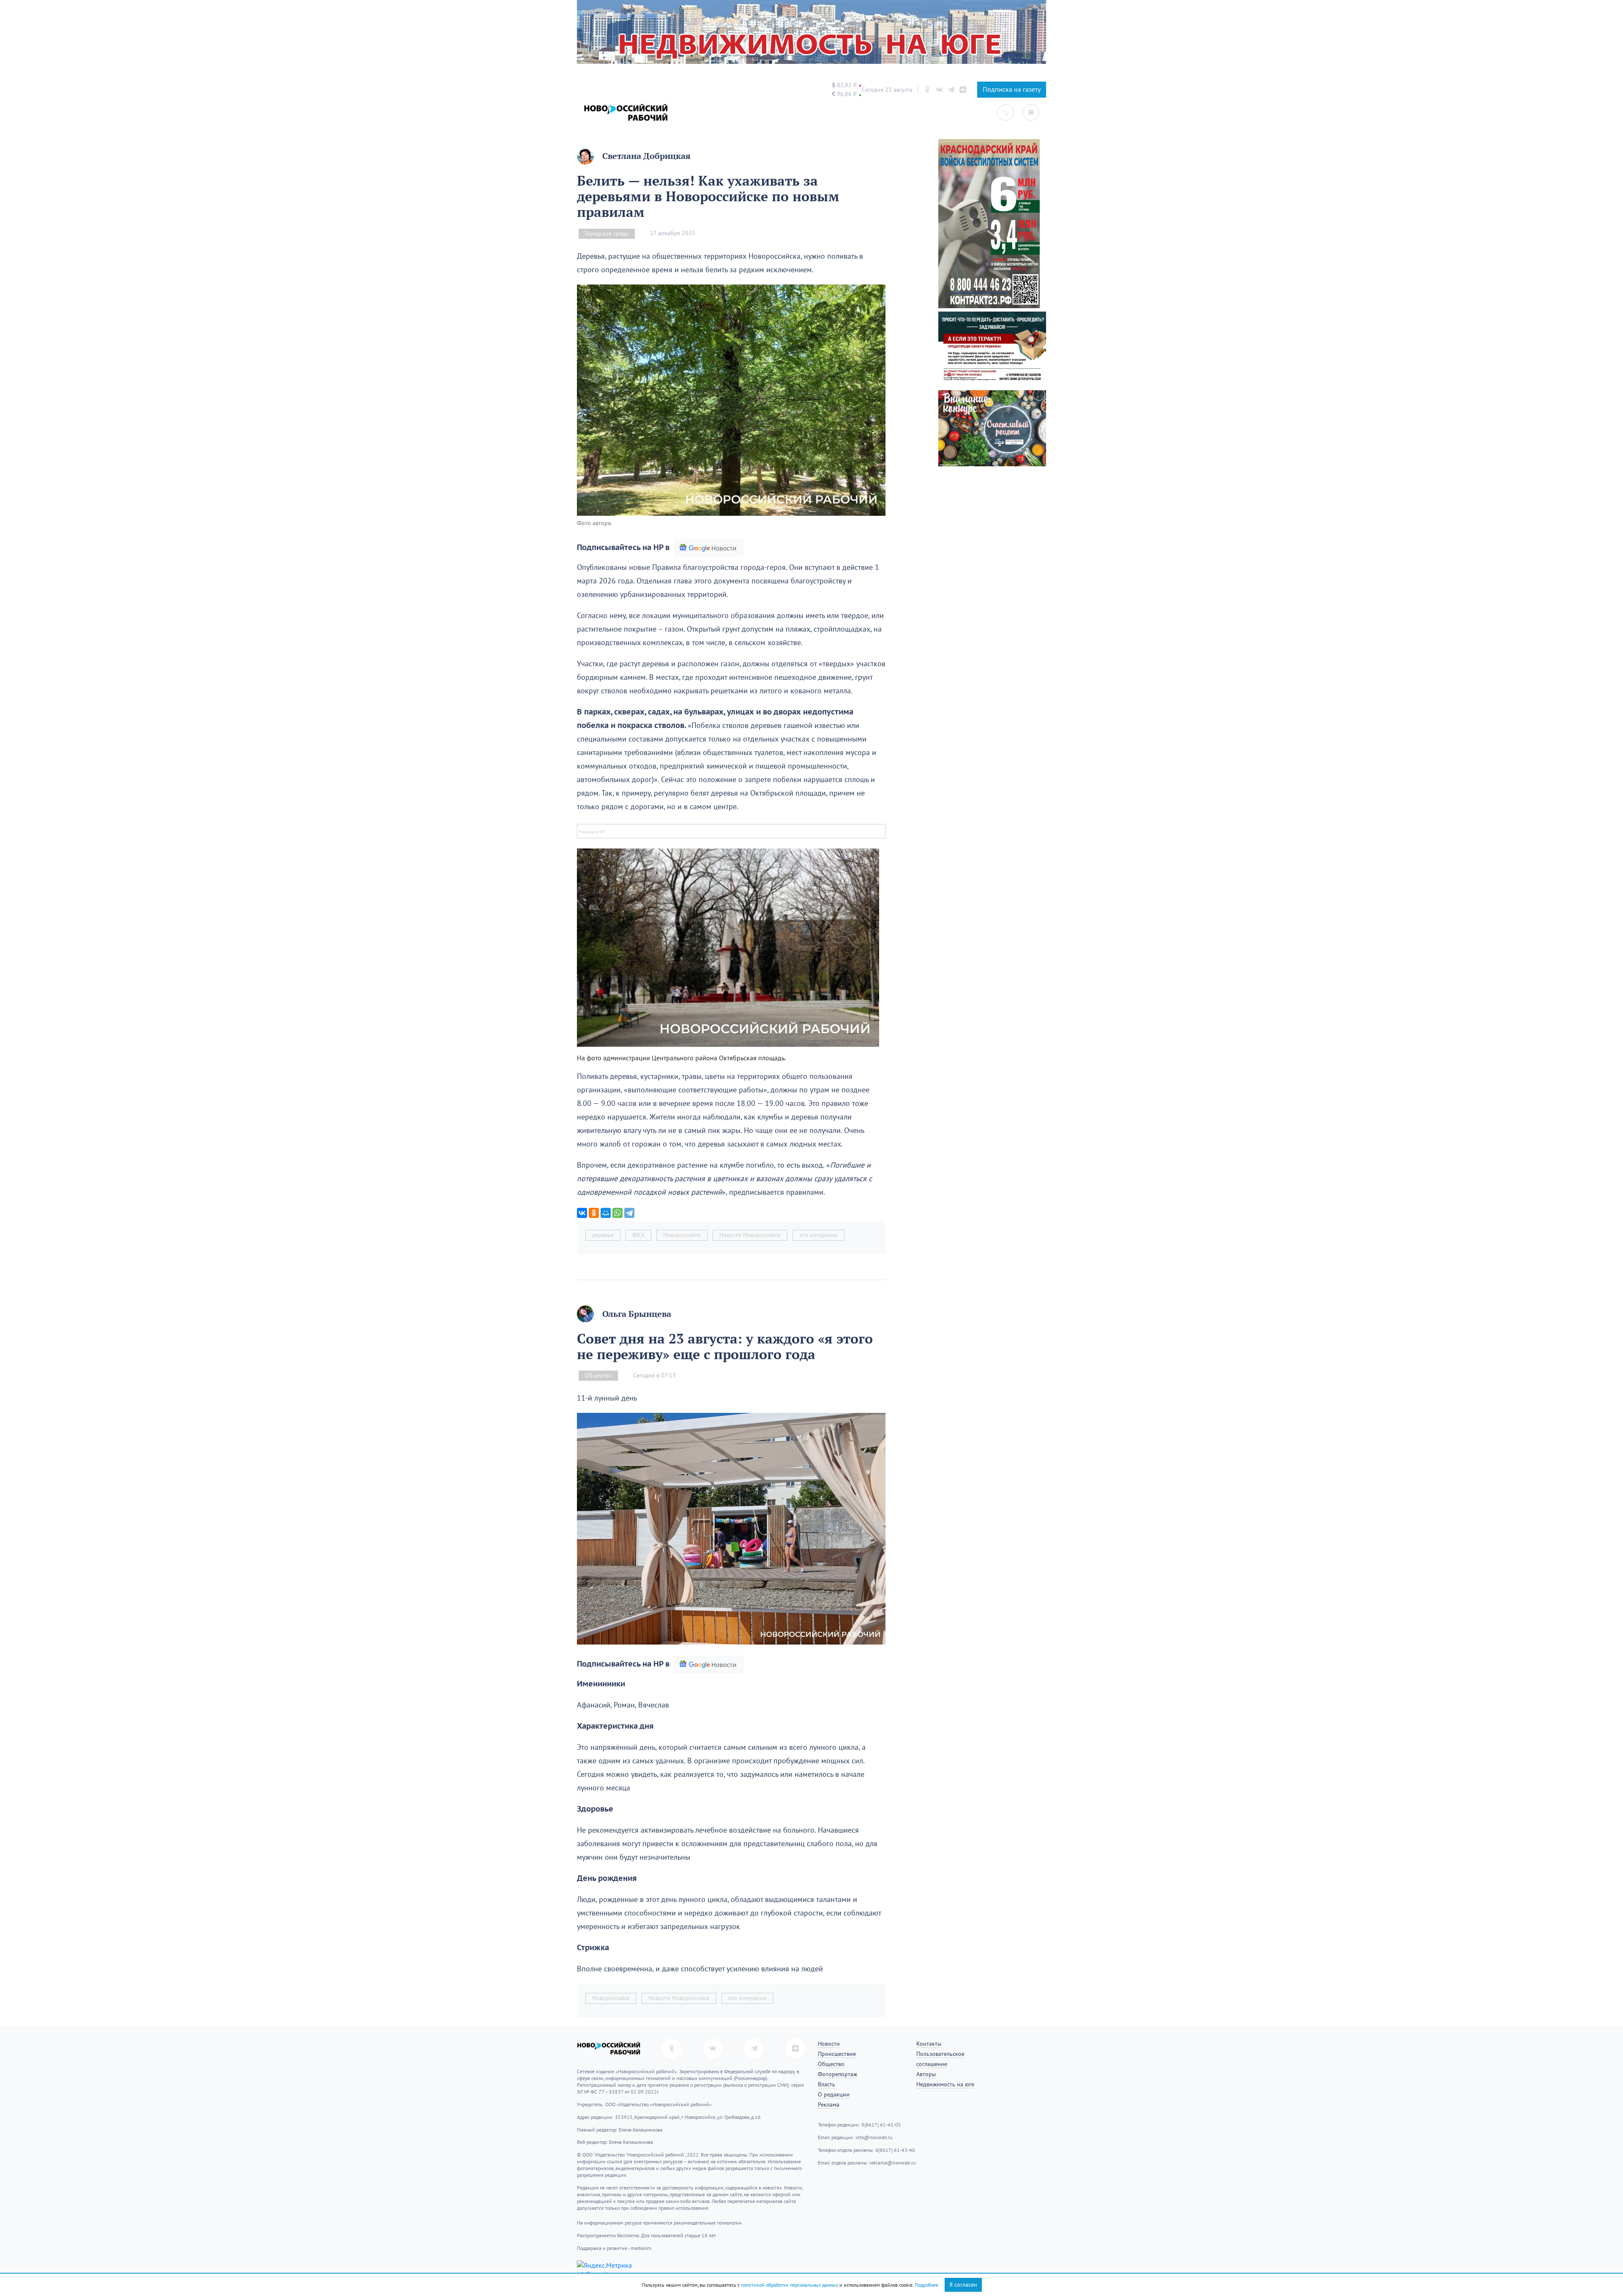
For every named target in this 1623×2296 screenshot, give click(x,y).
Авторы (926, 2074)
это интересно (818, 1235)
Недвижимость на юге (945, 2084)
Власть (827, 2084)
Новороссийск (682, 1235)
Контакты (929, 2044)
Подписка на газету (1012, 90)
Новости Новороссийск (750, 1235)
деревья (603, 1235)
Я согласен (963, 2285)
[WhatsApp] (618, 1213)
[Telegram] (629, 1213)
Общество (598, 1375)
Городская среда (607, 234)
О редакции (834, 2095)
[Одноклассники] (594, 1213)
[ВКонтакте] (582, 1213)
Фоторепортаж (837, 2074)
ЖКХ (638, 1235)
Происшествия (837, 2054)
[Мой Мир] (606, 1213)
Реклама (829, 2105)
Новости (829, 2044)
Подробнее (926, 2285)
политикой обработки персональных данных (790, 2285)
